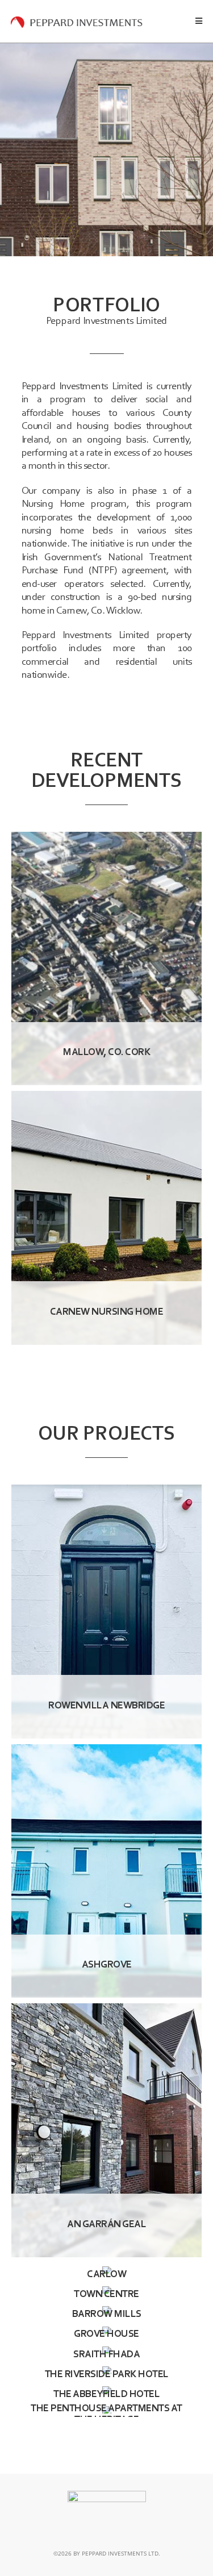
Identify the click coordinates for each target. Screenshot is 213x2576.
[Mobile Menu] (199, 21)
